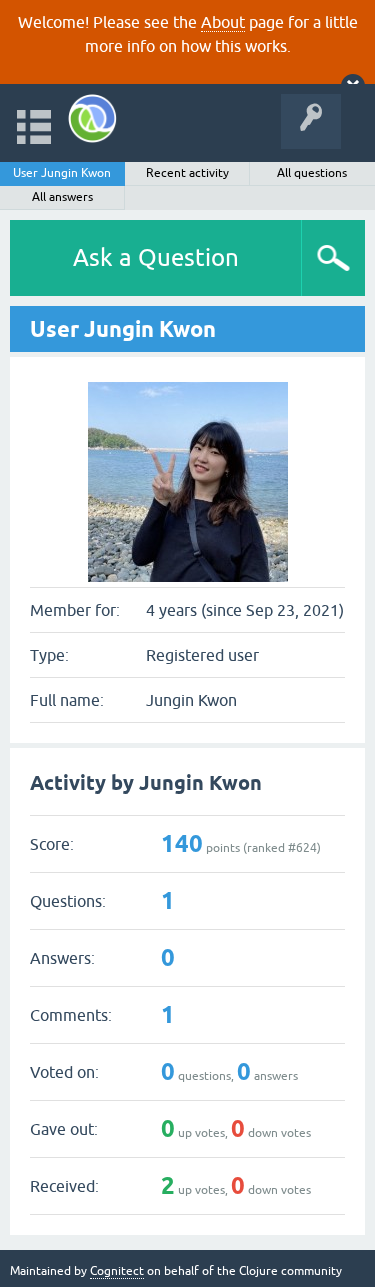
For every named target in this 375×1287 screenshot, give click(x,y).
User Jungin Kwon (62, 173)
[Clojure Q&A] (92, 118)
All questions (312, 173)
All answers (62, 197)
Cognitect (117, 1271)
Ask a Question (156, 257)
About (223, 22)
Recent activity (187, 173)
